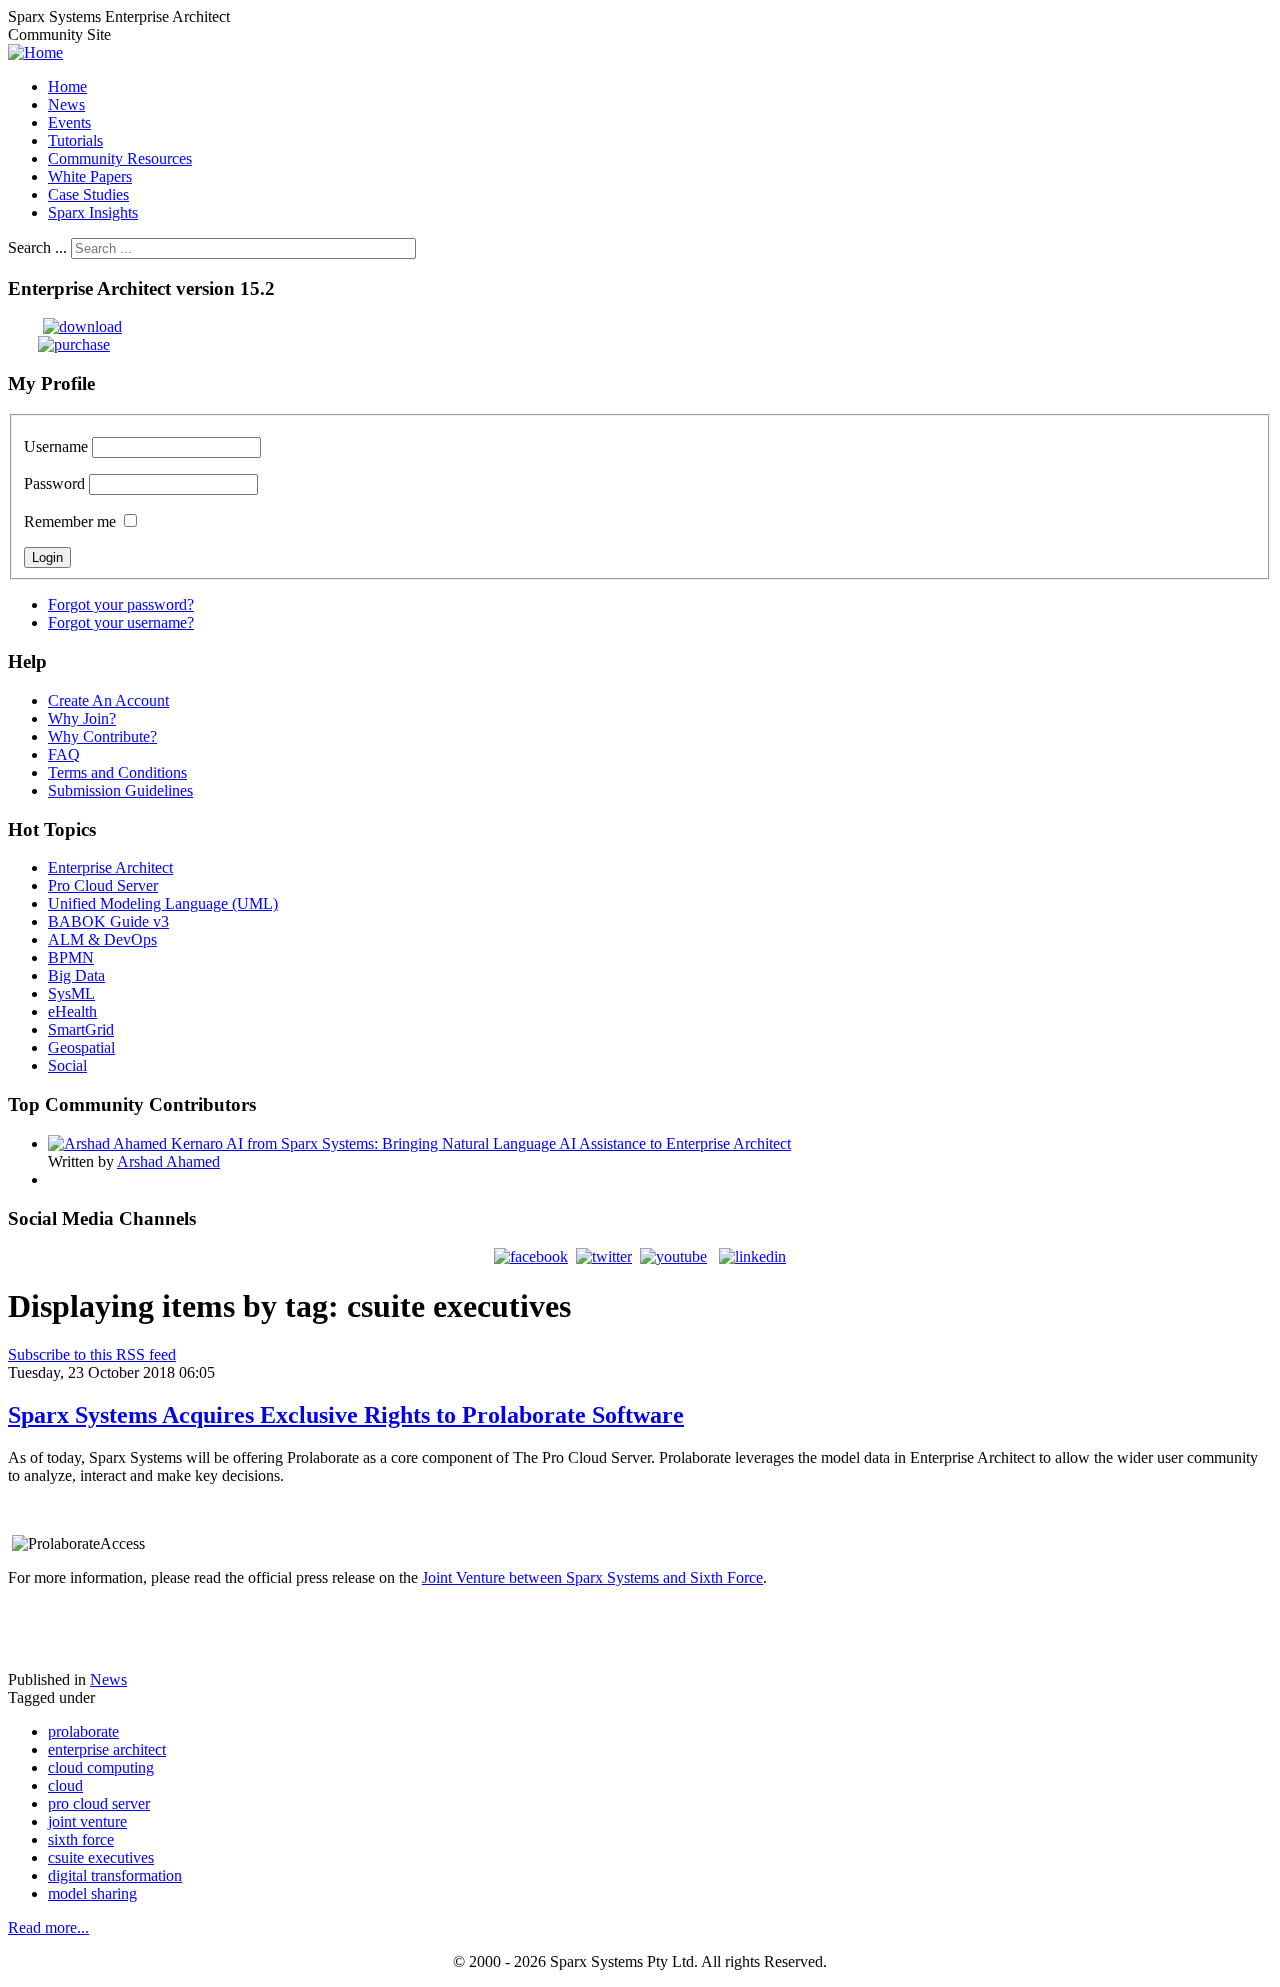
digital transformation (115, 1875)
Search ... (37, 247)
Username (56, 446)
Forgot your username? (121, 622)
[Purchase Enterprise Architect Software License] (59, 344)
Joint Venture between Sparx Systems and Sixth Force (592, 1577)
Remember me (70, 521)
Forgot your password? (121, 604)
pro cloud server (99, 1803)
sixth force (81, 1839)
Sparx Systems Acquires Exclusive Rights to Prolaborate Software (346, 1415)
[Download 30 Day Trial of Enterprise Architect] (65, 326)
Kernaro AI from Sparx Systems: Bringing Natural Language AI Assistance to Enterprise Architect (481, 1143)
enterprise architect (107, 1749)
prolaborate (83, 1731)
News (108, 1679)
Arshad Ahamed (168, 1161)
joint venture (87, 1821)
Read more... (48, 1927)
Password (54, 483)
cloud (65, 1785)
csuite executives (101, 1857)
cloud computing (101, 1767)
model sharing (92, 1893)
